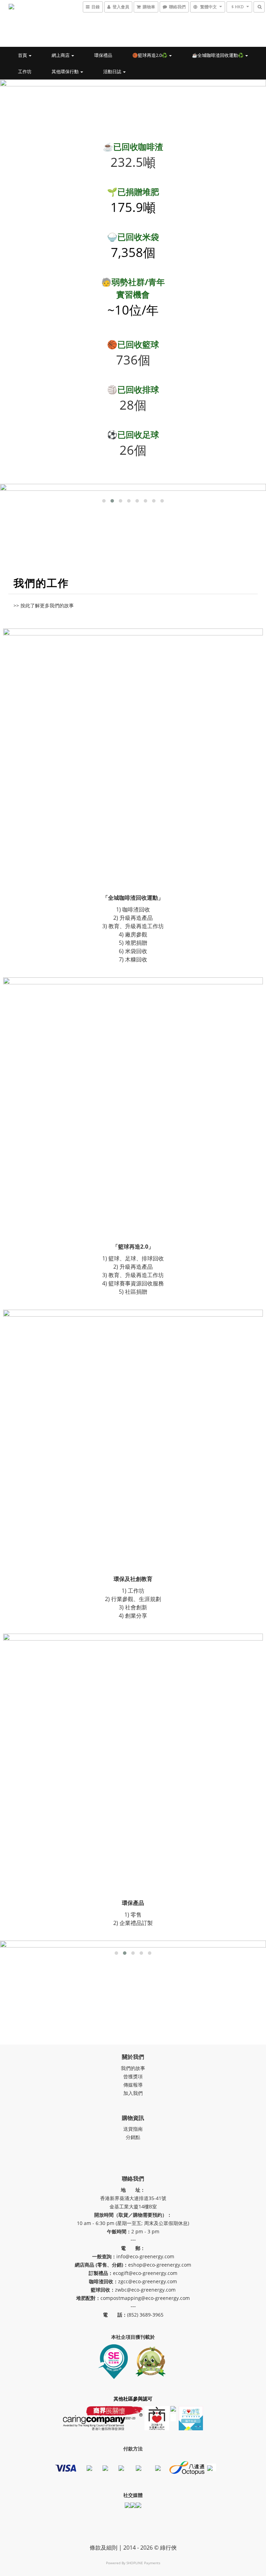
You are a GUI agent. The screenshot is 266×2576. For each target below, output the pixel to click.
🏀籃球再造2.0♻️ (150, 55)
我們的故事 (133, 2068)
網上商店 (61, 55)
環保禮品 (103, 55)
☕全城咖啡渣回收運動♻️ (218, 55)
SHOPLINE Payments (143, 2563)
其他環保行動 (66, 71)
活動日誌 (113, 71)
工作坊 (25, 71)
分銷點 (133, 2137)
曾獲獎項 (133, 2076)
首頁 (23, 55)
